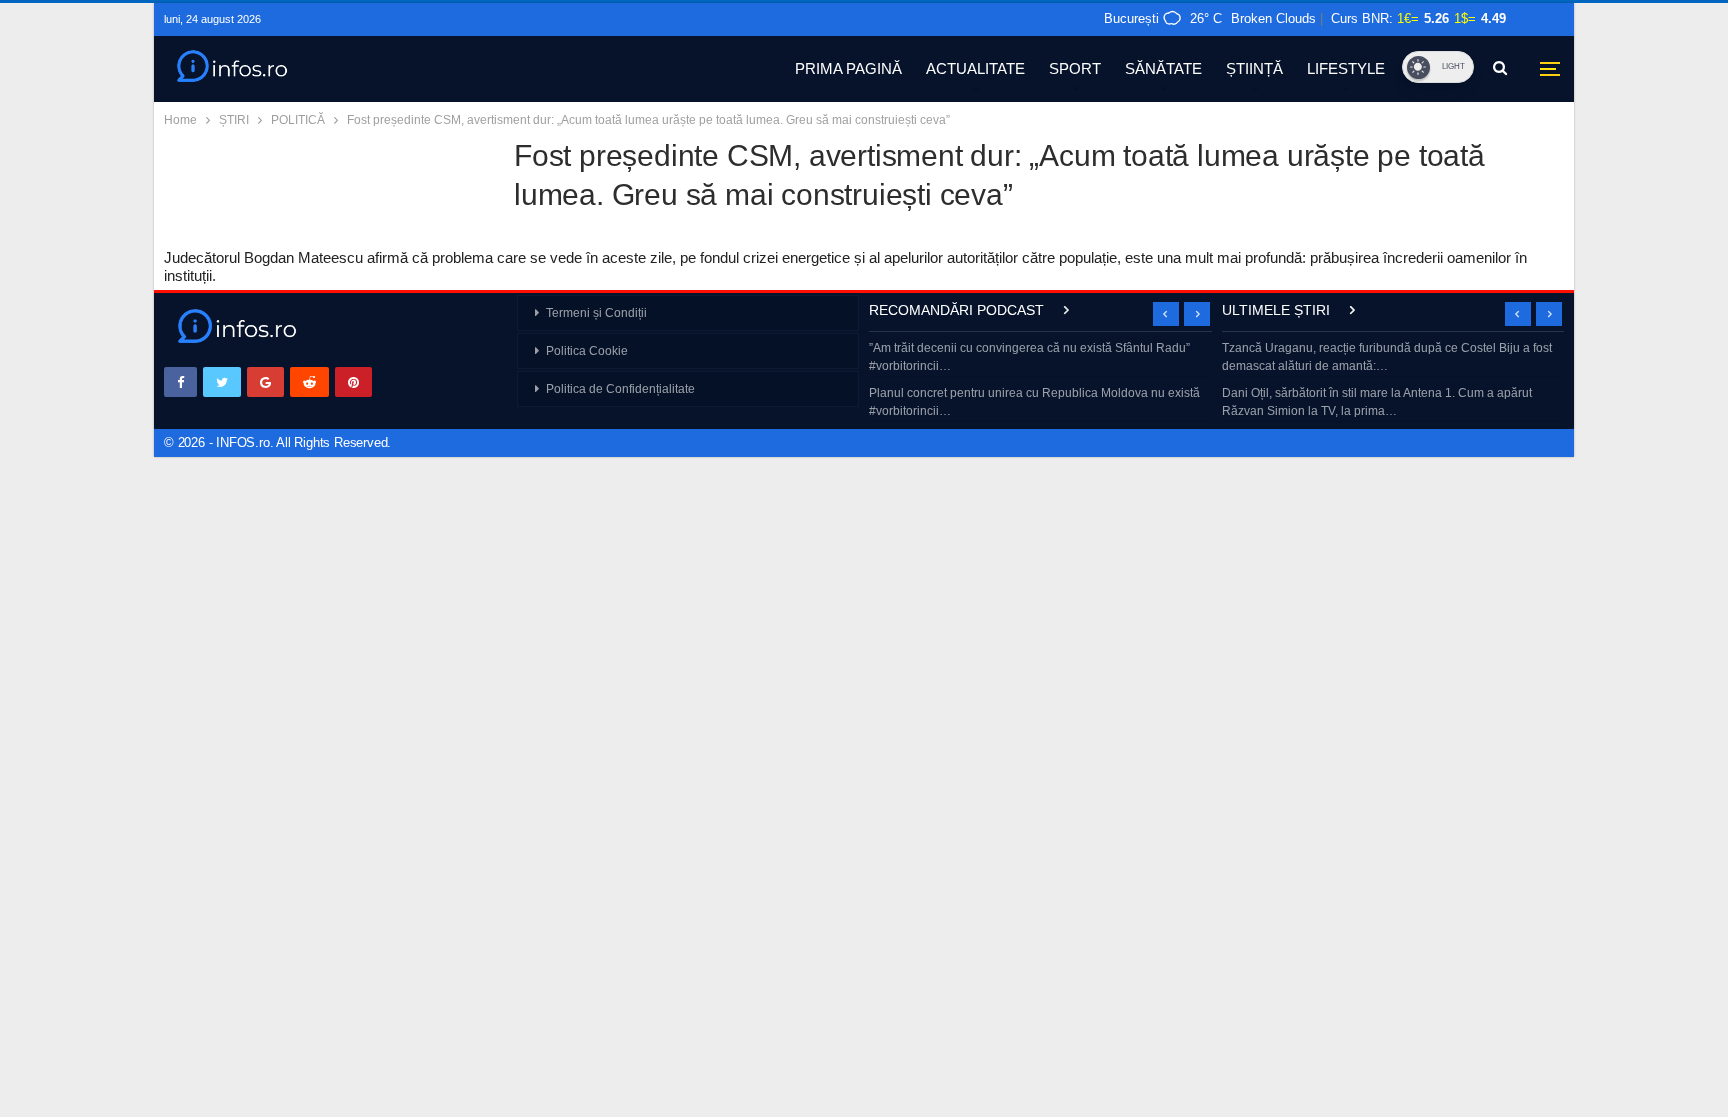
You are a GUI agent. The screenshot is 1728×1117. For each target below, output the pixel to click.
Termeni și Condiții (596, 313)
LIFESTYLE (1346, 68)
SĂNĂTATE (1163, 68)
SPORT (1075, 68)
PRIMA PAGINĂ (848, 68)
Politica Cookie (587, 351)
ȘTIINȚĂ (1254, 68)
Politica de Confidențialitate (620, 389)
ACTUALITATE (975, 68)
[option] (1040, 381)
